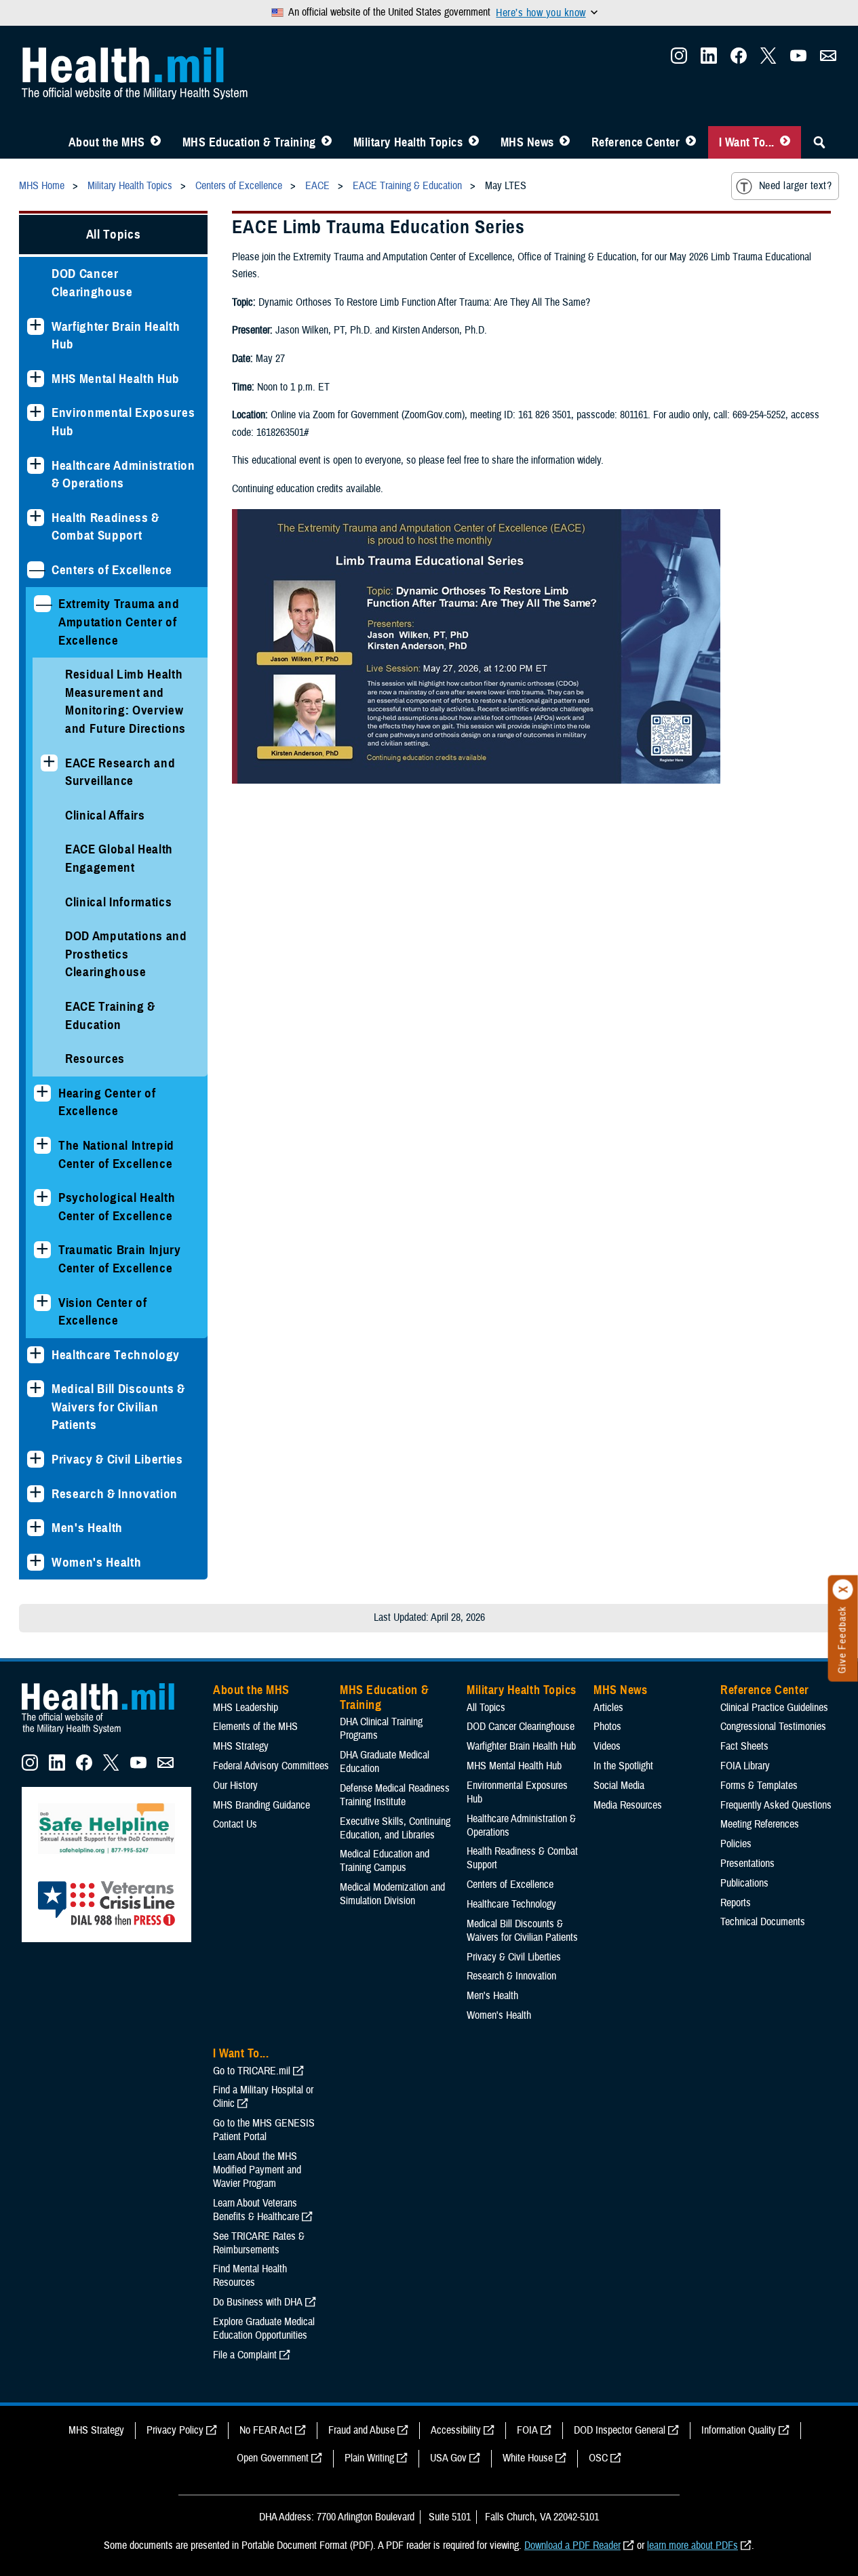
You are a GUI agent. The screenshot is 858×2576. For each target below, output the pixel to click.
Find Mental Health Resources (250, 2276)
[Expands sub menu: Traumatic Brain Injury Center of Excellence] (42, 1250)
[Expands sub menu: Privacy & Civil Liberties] (36, 1459)
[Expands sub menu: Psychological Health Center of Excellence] (42, 1198)
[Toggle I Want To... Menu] (785, 142)
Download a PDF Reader (572, 2545)
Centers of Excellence (112, 570)
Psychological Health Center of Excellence (117, 1207)
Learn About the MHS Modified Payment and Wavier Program (257, 2170)
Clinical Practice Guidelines (774, 1708)
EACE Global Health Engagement (119, 858)
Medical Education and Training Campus (385, 1861)
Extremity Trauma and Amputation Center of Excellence (119, 622)
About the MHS (107, 142)
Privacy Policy (175, 2430)
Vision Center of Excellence (103, 1312)
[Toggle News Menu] (565, 142)
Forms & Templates (759, 1786)
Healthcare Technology (116, 1355)
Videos (607, 1746)
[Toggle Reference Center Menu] (691, 142)
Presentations (747, 1864)
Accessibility (456, 2430)
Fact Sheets (744, 1746)
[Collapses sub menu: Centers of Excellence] (36, 570)
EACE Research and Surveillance (120, 772)
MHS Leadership (246, 1708)
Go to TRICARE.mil (252, 2071)
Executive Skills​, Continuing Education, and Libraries (395, 1828)
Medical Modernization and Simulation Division (392, 1894)
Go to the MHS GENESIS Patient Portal (264, 2130)
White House (528, 2458)
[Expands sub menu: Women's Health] (36, 1562)
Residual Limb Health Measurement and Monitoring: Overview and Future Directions (125, 701)
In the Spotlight (623, 1766)
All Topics (114, 234)
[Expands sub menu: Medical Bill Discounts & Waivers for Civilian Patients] (36, 1389)
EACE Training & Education (110, 1015)
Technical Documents (763, 1922)
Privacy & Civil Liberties (117, 1459)
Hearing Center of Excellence (107, 1102)
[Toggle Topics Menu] (474, 142)
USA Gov (448, 2458)
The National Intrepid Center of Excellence (116, 1154)
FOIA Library (745, 1766)
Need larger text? (795, 186)
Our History (235, 1786)
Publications (744, 1883)
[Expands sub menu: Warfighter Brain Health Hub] (36, 326)
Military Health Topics (408, 142)
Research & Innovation (115, 1494)
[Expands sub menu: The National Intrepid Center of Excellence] (42, 1145)
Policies (736, 1844)
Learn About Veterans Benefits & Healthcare (256, 2210)
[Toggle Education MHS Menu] (327, 142)
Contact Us (235, 1824)
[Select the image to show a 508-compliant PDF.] (476, 780)
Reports (736, 1903)
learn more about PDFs (693, 2545)
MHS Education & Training (249, 142)
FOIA (527, 2430)
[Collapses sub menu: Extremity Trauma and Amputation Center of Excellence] (42, 604)
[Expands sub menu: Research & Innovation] (36, 1494)
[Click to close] (843, 1590)
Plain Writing (369, 2458)
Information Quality (739, 2430)
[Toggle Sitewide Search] (819, 142)
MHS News (527, 142)
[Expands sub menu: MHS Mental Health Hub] (36, 379)
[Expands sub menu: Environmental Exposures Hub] (36, 412)
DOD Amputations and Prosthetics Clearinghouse (126, 954)
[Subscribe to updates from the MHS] (828, 60)
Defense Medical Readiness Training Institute (395, 1795)
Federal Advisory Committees (271, 1766)
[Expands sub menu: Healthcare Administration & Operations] (36, 465)
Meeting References (760, 1824)
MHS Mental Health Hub (116, 379)
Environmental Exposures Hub (123, 422)
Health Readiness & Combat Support (105, 527)
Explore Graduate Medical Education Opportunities (264, 2329)
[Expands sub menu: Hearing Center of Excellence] (42, 1093)
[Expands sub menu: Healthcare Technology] (36, 1355)
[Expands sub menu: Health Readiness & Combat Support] (36, 518)
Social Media (619, 1786)
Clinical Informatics (118, 902)
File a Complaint (245, 2355)
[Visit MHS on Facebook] (739, 60)
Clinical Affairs (105, 815)
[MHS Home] (106, 1734)
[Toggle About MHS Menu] (156, 142)
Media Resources (628, 1805)
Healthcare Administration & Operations (123, 475)
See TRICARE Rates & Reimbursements (259, 2243)
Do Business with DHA (258, 2302)
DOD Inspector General (620, 2430)
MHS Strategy (241, 1746)
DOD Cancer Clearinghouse (92, 283)
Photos (607, 1727)
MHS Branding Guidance (261, 1805)
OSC (598, 2458)
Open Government (273, 2458)
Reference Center (636, 142)
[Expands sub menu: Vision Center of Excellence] (42, 1303)
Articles (608, 1708)
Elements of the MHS (255, 1727)
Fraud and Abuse (362, 2430)
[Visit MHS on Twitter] (768, 60)
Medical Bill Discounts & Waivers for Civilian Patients (118, 1407)
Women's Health (96, 1562)
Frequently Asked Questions (776, 1805)
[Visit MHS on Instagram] (679, 60)
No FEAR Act (266, 2430)
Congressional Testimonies (773, 1727)
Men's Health (87, 1528)
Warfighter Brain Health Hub (116, 336)
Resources (95, 1059)
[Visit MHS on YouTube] (798, 60)
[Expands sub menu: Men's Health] (36, 1528)
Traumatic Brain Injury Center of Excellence (120, 1259)
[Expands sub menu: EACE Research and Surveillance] (49, 763)
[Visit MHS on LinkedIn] (709, 60)
